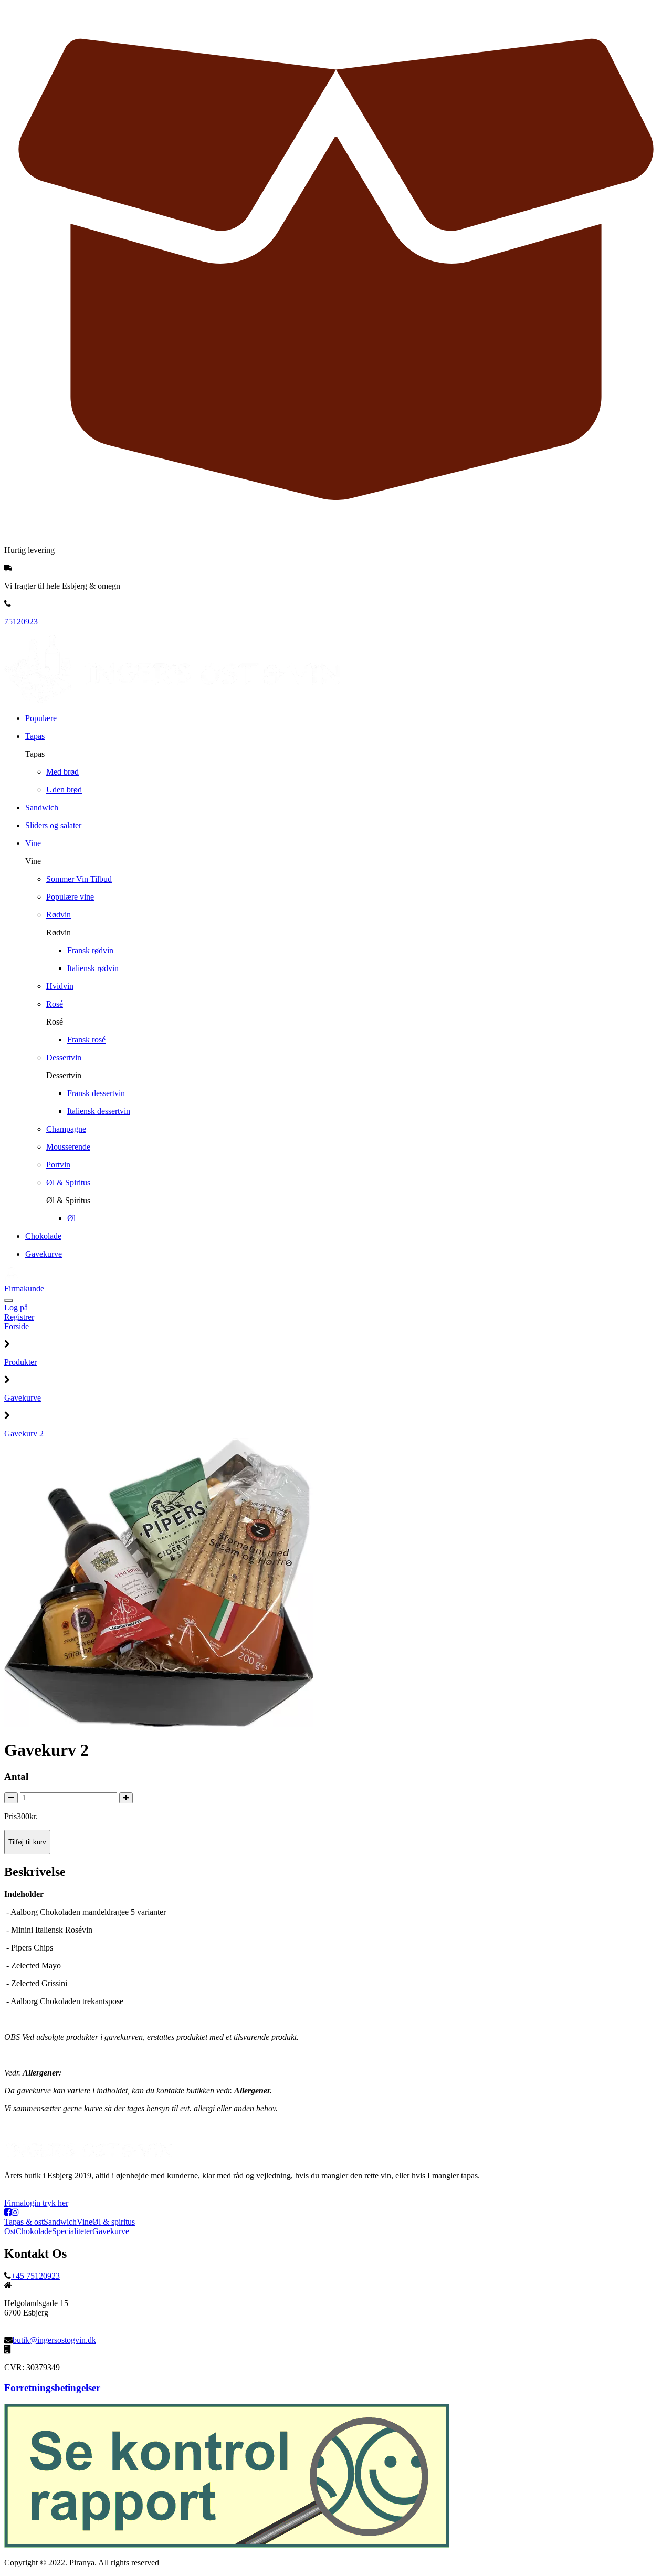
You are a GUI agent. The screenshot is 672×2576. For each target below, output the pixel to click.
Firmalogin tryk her (36, 2203)
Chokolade (34, 2231)
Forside (17, 1326)
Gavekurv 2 (24, 1433)
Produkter (20, 1362)
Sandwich (60, 2222)
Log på (16, 1307)
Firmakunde (24, 1289)
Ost (10, 2231)
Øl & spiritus (114, 2222)
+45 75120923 (35, 2276)
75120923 (21, 622)
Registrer (19, 1317)
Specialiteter (72, 2231)
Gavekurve (23, 1398)
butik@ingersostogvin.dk (54, 2340)
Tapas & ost (24, 2222)
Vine (85, 2222)
